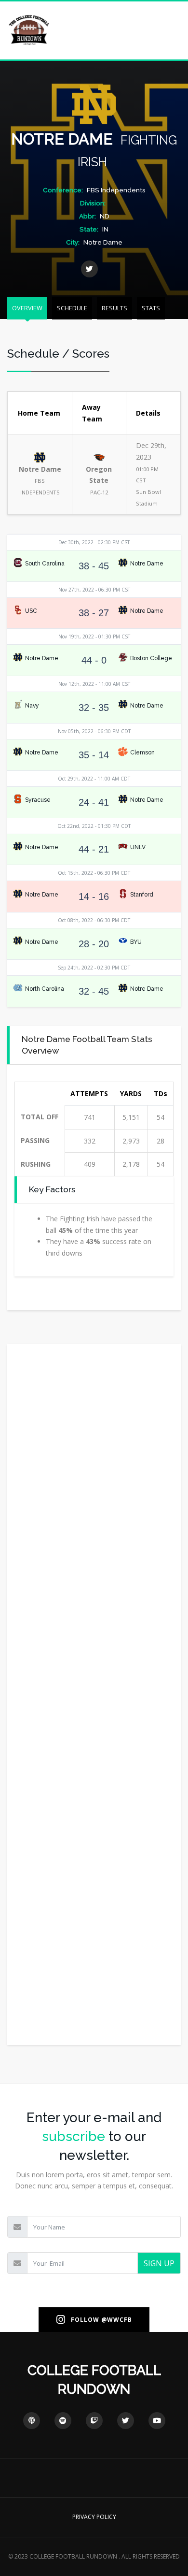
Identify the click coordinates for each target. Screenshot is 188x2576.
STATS (151, 308)
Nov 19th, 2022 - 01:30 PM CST (94, 637)
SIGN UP (159, 2263)
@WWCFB (117, 2320)
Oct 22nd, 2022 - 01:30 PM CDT (94, 826)
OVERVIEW (27, 308)
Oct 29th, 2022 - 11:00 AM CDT (94, 779)
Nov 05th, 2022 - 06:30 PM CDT (94, 731)
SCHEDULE (72, 308)
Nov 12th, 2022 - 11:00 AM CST (94, 684)
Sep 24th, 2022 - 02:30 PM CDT (94, 968)
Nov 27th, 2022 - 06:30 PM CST (94, 590)
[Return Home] (29, 30)
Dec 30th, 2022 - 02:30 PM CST (94, 542)
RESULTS (114, 308)
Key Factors (52, 1189)
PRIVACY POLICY (94, 2517)
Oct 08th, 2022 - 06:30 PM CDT (94, 920)
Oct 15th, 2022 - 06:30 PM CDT (94, 873)
